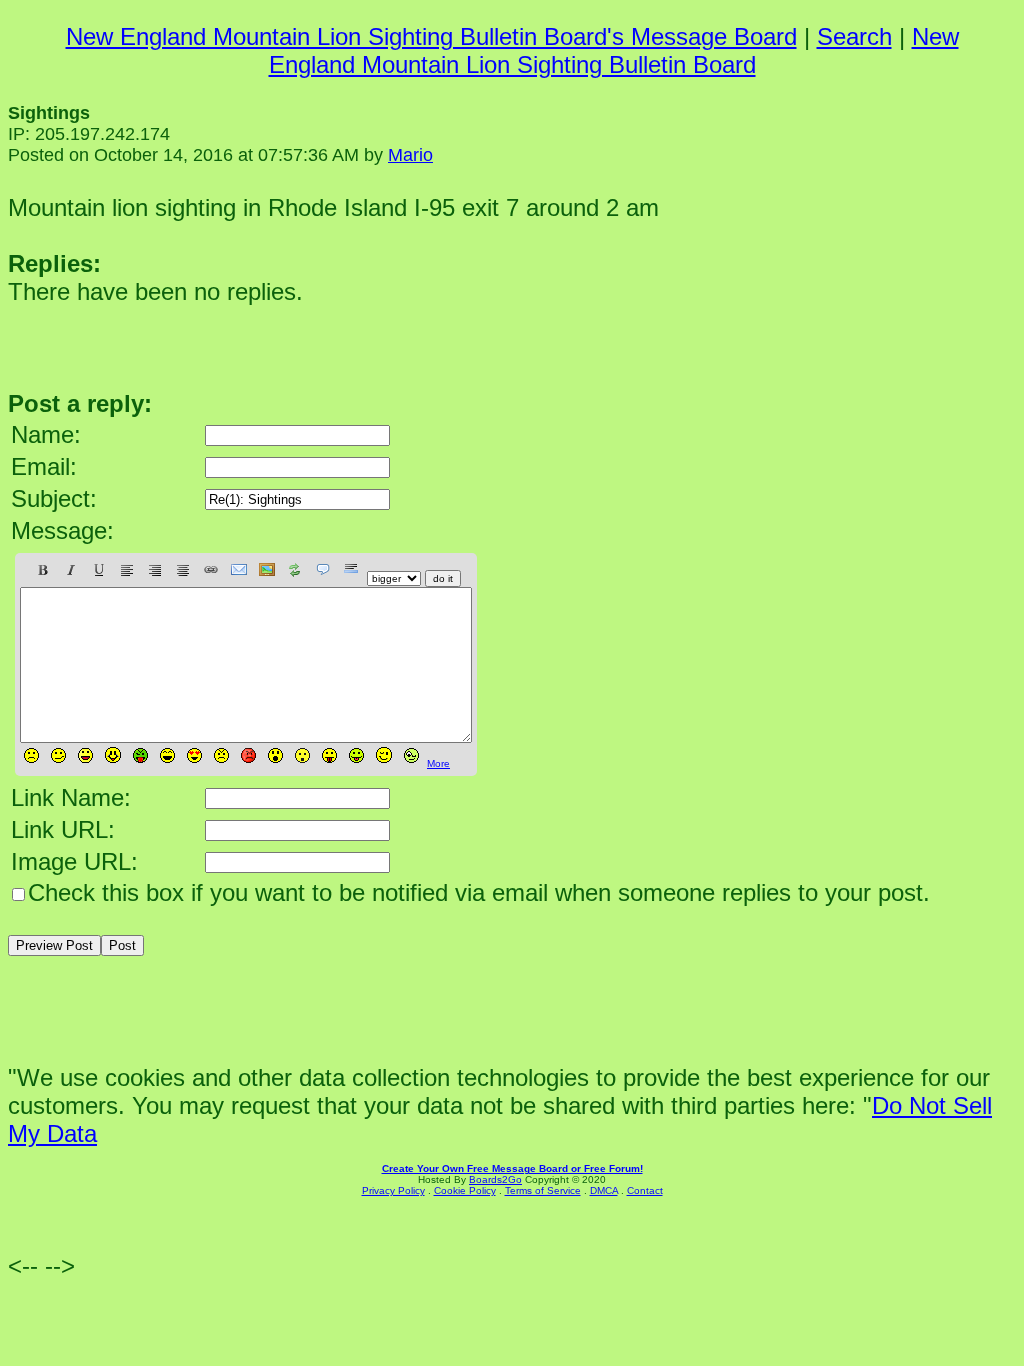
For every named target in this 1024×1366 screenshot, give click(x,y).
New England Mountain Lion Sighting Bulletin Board (614, 50)
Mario (410, 155)
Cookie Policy (465, 1190)
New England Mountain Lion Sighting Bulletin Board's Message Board (431, 36)
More (438, 763)
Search (854, 36)
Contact (645, 1190)
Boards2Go (495, 1179)
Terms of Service (543, 1190)
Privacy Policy (393, 1190)
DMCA (604, 1190)
